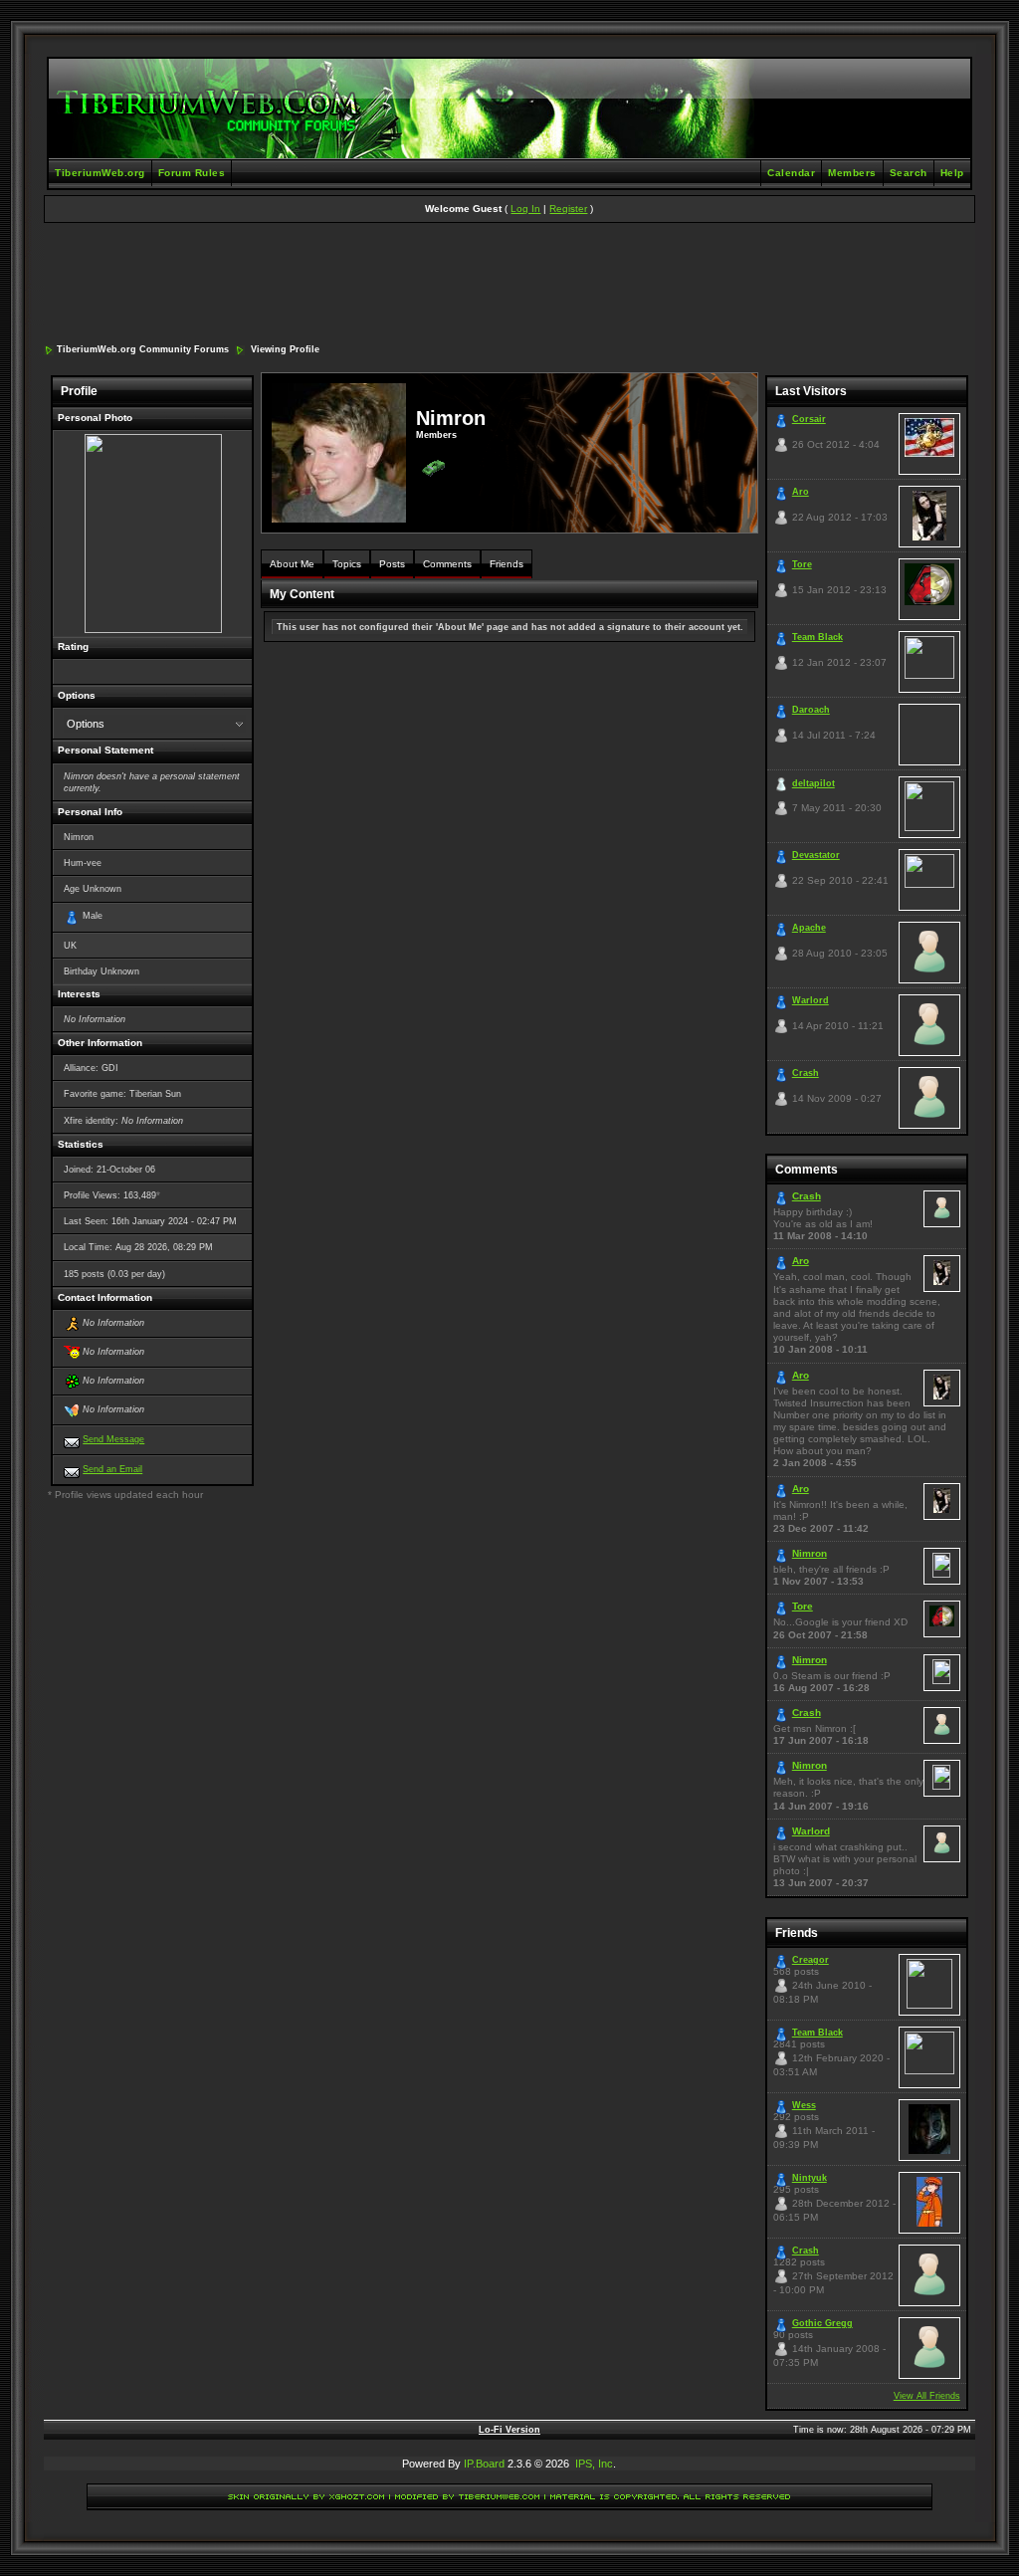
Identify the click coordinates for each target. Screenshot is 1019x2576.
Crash (806, 1073)
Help (952, 173)
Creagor (811, 1960)
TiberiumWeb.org (100, 173)
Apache (809, 928)
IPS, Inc (594, 2464)
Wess (804, 2105)
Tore (802, 564)
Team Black (817, 637)
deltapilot (814, 783)
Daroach (811, 710)
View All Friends (927, 2396)
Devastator (816, 855)
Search (909, 173)
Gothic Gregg (822, 2323)
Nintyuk (810, 2178)
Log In (525, 209)
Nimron (810, 1553)
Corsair (809, 419)
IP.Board (484, 2464)
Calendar (791, 173)
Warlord (811, 1000)
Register (568, 209)
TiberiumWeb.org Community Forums (143, 349)
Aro (801, 492)
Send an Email (112, 1469)
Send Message (113, 1439)
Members (852, 173)
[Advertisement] (509, 285)
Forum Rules (192, 173)
